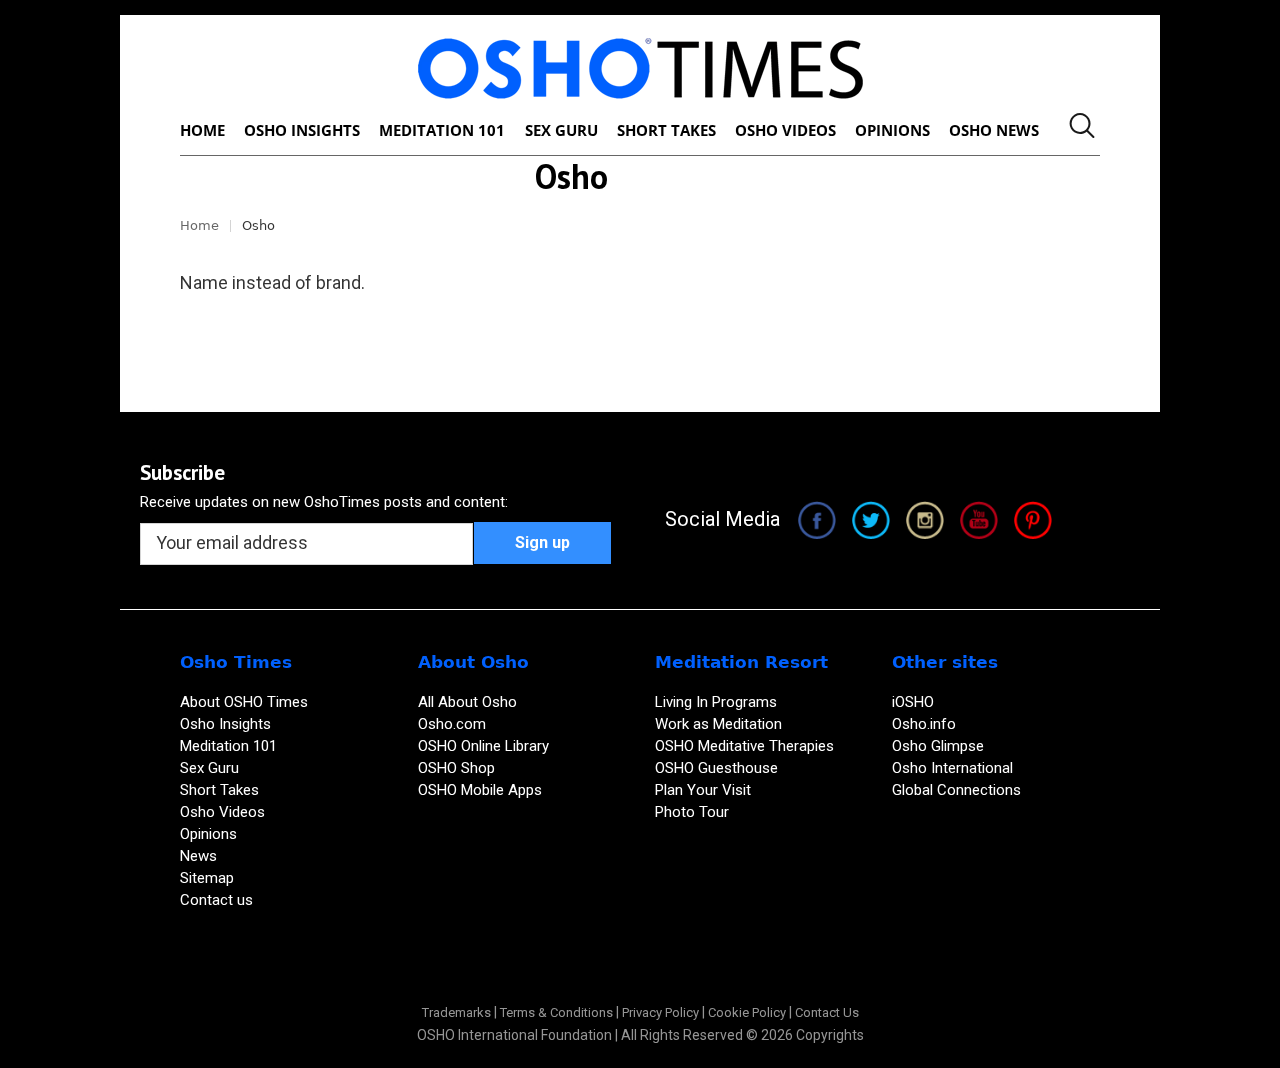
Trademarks (456, 1012)
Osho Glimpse (938, 746)
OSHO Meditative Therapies (744, 746)
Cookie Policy (747, 1012)
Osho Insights (227, 724)
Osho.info (924, 724)
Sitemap (207, 878)
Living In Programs (716, 702)
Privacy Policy (660, 1012)
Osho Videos (224, 812)
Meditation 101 (228, 746)
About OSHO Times (244, 702)
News (198, 856)
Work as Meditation (718, 724)
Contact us (216, 900)
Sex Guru (209, 768)
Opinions (210, 834)
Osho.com (452, 724)
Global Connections (956, 790)
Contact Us (827, 1012)
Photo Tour (692, 812)
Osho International (952, 768)
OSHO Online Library (483, 746)
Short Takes (221, 790)
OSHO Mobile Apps (480, 790)
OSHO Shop (456, 768)
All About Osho (467, 702)
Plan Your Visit (705, 790)
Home (199, 225)
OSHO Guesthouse (716, 768)
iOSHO (913, 702)
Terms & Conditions (556, 1012)
